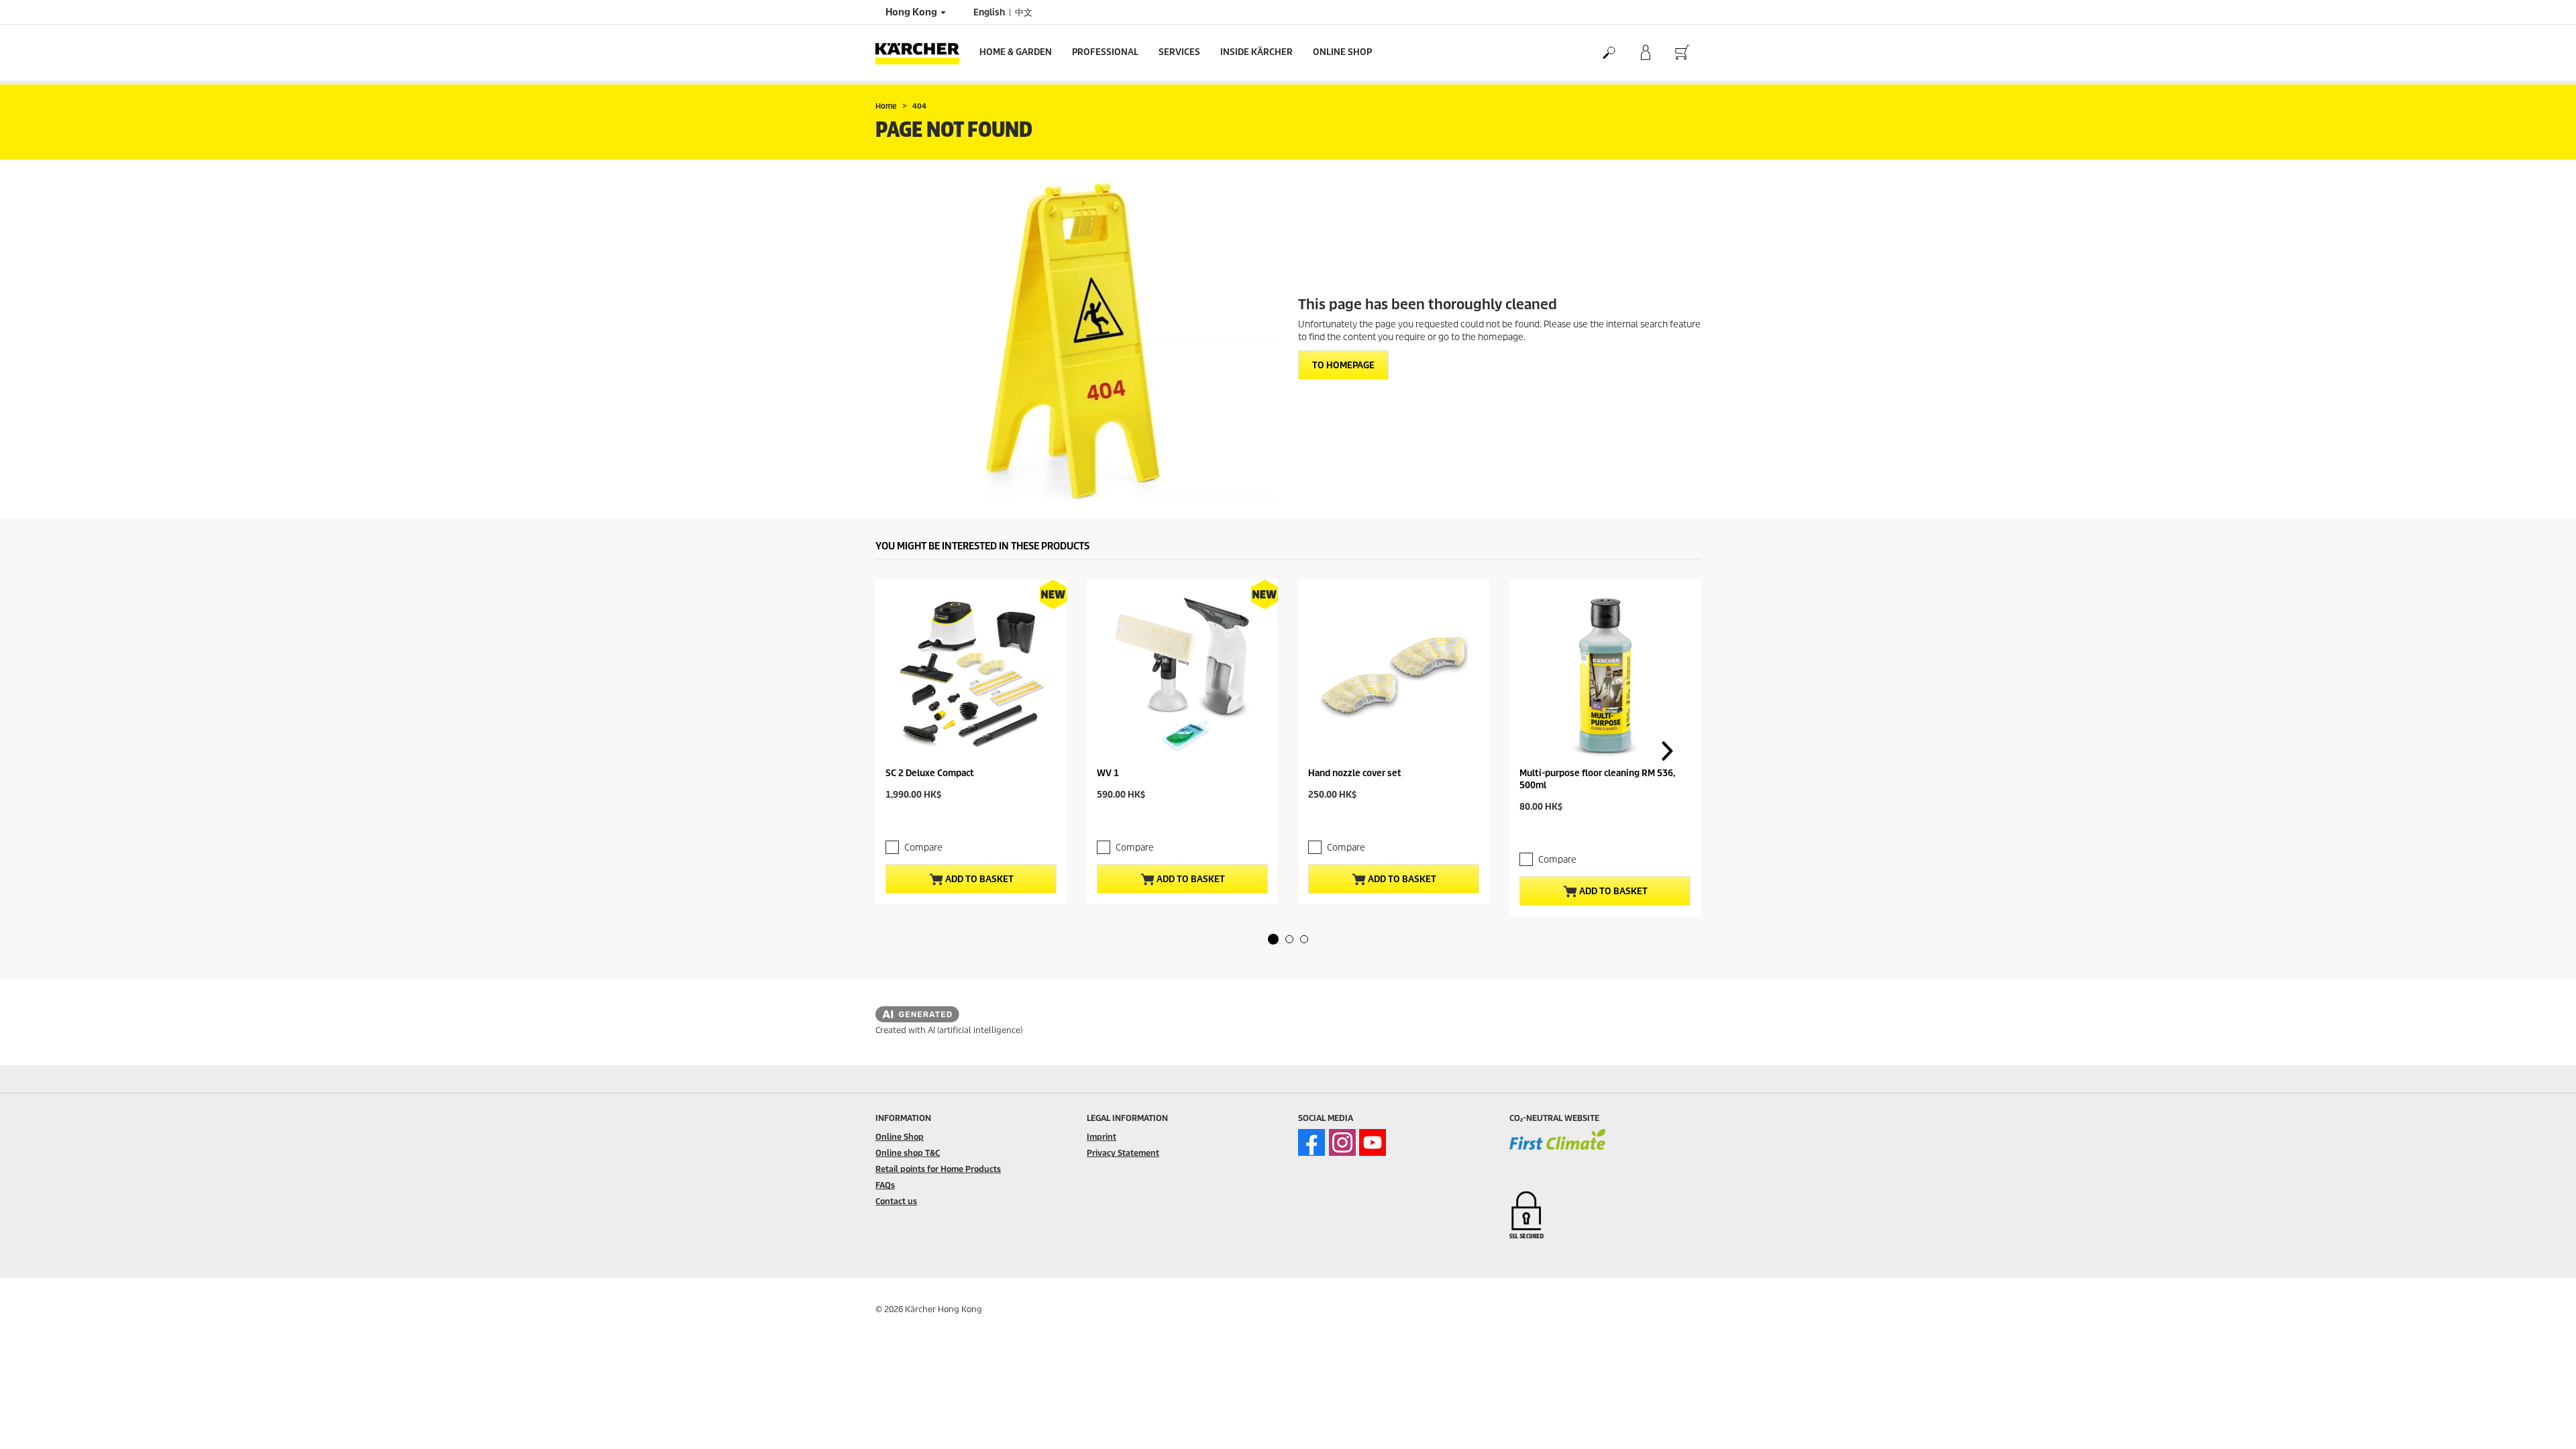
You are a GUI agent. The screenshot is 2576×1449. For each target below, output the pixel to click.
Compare (923, 848)
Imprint (1102, 1137)
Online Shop (1342, 52)
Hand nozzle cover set (1355, 773)
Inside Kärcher (1256, 52)
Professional (1105, 52)
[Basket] (1682, 53)
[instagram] (1342, 1142)
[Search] (1608, 53)
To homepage (1343, 365)
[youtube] (1373, 1142)
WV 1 (1108, 773)
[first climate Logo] (1557, 1148)
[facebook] (1311, 1142)
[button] (1273, 939)
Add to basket (978, 879)
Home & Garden (1016, 52)
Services (1179, 52)
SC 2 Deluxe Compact (930, 773)
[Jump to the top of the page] (2542, 1423)
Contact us (896, 1201)
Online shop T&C (908, 1153)
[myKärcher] (1645, 53)
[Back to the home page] (922, 53)
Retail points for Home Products (938, 1169)
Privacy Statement (1123, 1153)
